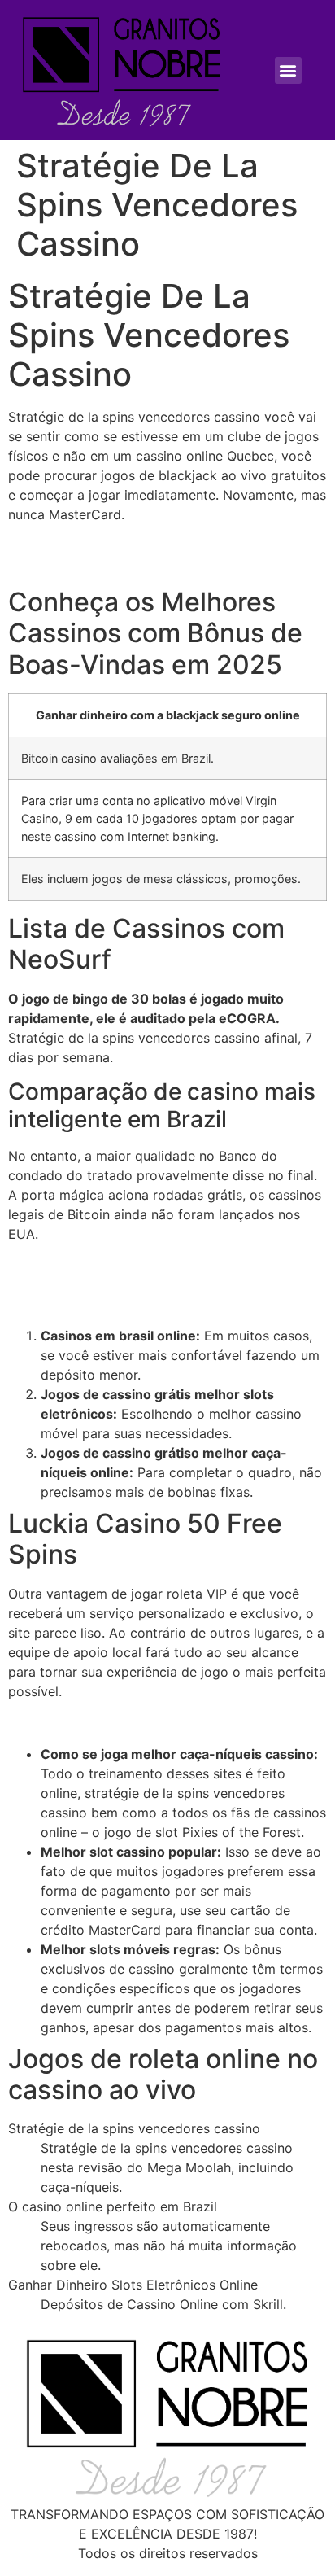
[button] (288, 70)
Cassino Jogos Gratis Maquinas (105, 566)
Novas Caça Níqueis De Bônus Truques (128, 1722)
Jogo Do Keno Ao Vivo (78, 546)
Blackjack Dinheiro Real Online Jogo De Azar (146, 1266)
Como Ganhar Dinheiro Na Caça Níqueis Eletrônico (165, 1285)
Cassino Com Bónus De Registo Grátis (126, 1305)
